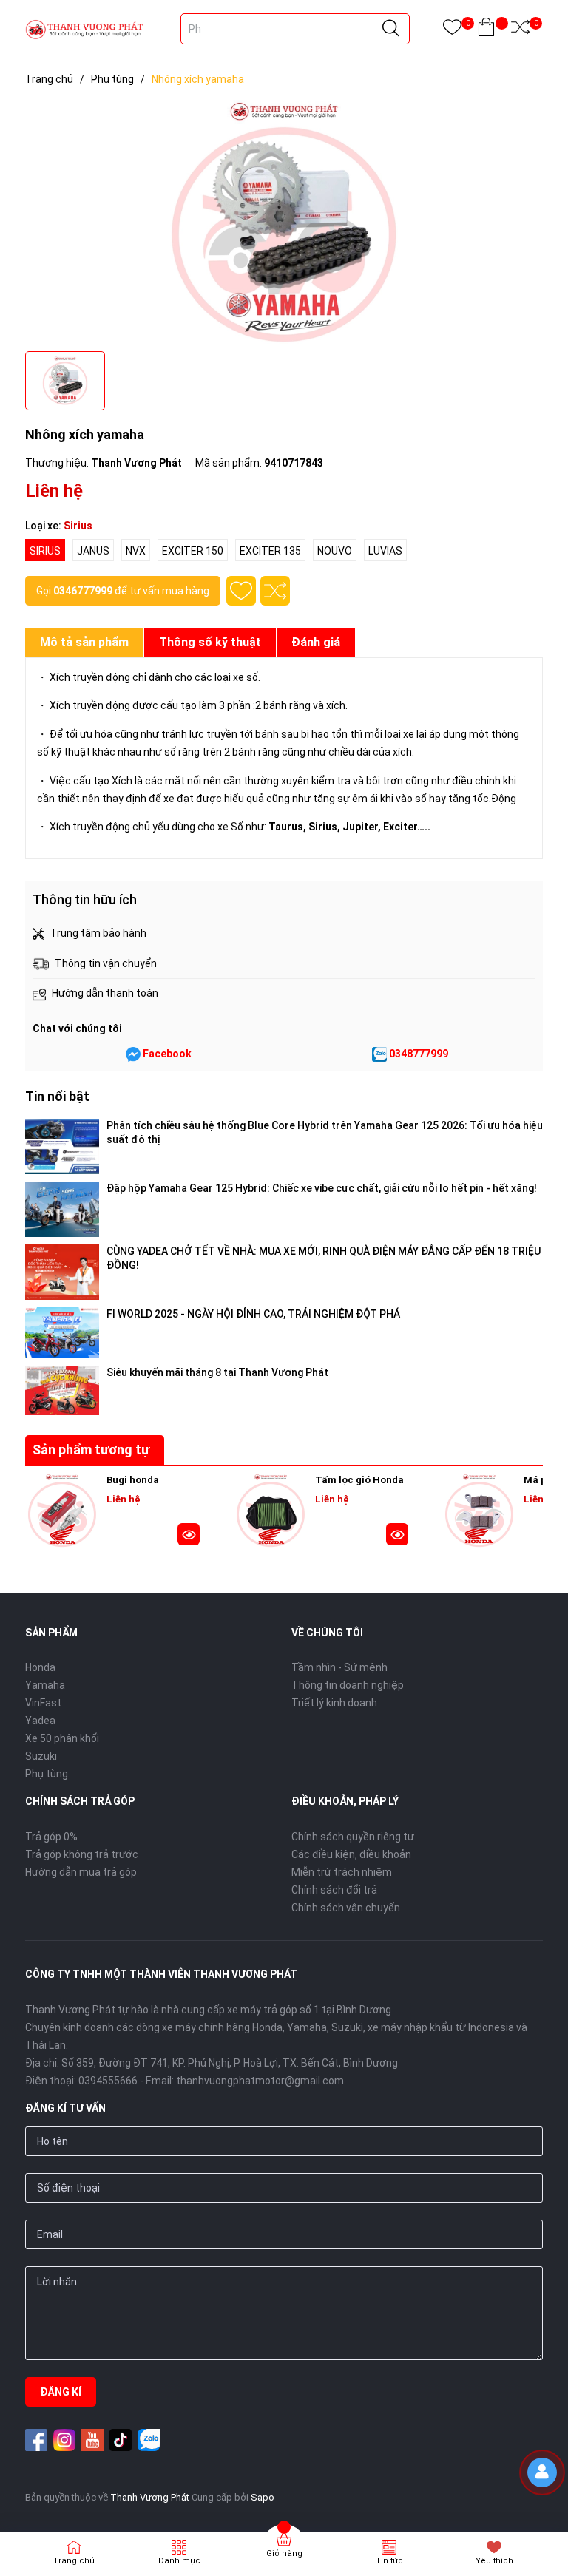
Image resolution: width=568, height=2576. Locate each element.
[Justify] (391, 29)
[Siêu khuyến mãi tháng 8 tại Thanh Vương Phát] (62, 1390)
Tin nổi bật (57, 1096)
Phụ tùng (47, 1774)
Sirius (45, 551)
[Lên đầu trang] (546, 2513)
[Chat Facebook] (133, 1054)
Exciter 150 (193, 551)
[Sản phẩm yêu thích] (452, 30)
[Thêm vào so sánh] (275, 591)
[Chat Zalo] (379, 1054)
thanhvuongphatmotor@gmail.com (260, 2081)
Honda (40, 1667)
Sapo (263, 2497)
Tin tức (389, 2561)
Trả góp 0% (51, 1837)
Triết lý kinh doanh (334, 1703)
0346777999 (83, 591)
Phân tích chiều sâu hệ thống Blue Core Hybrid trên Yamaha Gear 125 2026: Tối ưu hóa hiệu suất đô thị (325, 1132)
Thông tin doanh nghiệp (348, 1685)
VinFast (43, 1703)
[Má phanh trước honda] (479, 1511)
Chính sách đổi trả (334, 1890)
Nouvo (335, 551)
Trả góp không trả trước (82, 1854)
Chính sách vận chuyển (346, 1908)
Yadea (40, 1721)
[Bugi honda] (62, 1511)
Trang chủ (74, 2561)
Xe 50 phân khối (62, 1738)
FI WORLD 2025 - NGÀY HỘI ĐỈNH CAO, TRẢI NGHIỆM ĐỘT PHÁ (253, 1314)
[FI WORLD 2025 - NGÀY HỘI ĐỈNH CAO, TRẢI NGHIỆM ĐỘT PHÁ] (62, 1333)
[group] (284, 222)
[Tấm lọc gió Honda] (271, 1511)
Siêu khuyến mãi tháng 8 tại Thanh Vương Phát (217, 1372)
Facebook (167, 1054)
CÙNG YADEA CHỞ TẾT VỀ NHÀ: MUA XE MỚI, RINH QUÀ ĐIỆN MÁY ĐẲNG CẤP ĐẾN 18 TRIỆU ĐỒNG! (324, 1258)
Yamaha (45, 1685)
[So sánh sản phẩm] (520, 30)
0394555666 (108, 2081)
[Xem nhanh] (189, 1536)
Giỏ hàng (284, 2553)
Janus (93, 551)
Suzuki (41, 1756)
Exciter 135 (270, 551)
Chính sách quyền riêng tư (353, 1837)
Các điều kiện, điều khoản (351, 1854)
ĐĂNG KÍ (61, 2392)
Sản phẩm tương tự (91, 1450)
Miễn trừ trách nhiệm (342, 1872)
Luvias (385, 551)
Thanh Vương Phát (150, 2497)
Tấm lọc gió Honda (359, 1480)
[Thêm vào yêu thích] (241, 591)
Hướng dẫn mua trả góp (81, 1872)
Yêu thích (494, 2561)
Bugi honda (133, 1480)
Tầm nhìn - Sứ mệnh (339, 1667)
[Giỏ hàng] (486, 30)
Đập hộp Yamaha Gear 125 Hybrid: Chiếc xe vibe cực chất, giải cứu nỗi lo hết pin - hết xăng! (322, 1188)
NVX (136, 551)
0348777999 (419, 1054)
